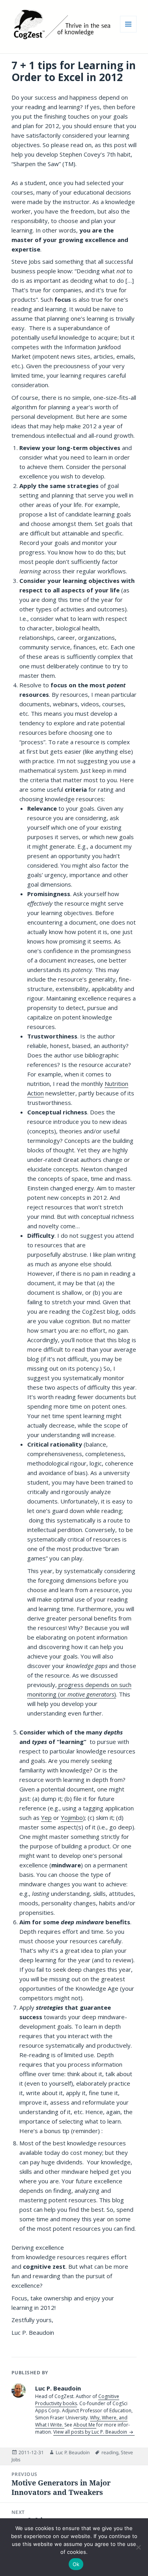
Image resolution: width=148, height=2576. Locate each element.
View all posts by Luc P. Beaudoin (91, 2432)
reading (110, 2452)
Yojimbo (72, 1818)
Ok (76, 2564)
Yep (46, 1818)
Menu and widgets (128, 32)
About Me (85, 2425)
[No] (138, 2547)
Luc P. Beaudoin (73, 2452)
